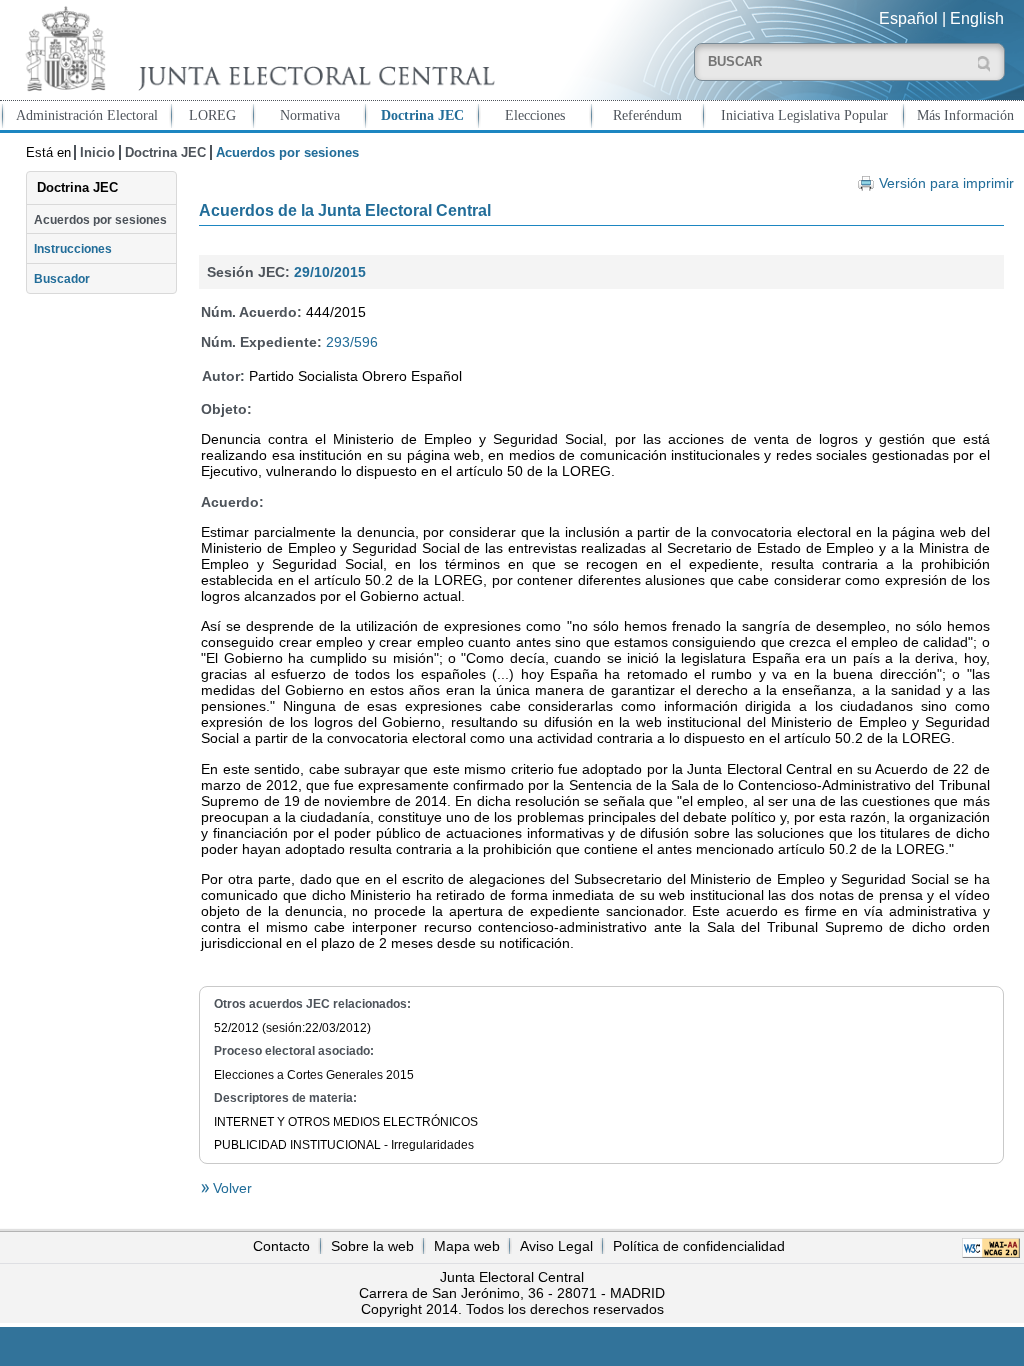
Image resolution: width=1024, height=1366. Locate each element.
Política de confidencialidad (699, 1246)
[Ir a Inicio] (256, 48)
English (977, 18)
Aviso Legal (556, 1246)
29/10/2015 (330, 272)
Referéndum (647, 115)
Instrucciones (73, 249)
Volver (230, 1188)
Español (908, 18)
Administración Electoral (87, 115)
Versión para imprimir (946, 183)
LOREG (212, 115)
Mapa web (467, 1246)
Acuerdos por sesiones (100, 220)
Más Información (965, 115)
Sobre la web (372, 1246)
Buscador (62, 279)
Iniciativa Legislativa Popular (804, 115)
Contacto (281, 1246)
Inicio (97, 152)
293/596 (352, 342)
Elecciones (535, 115)
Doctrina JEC (422, 115)
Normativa (310, 115)
